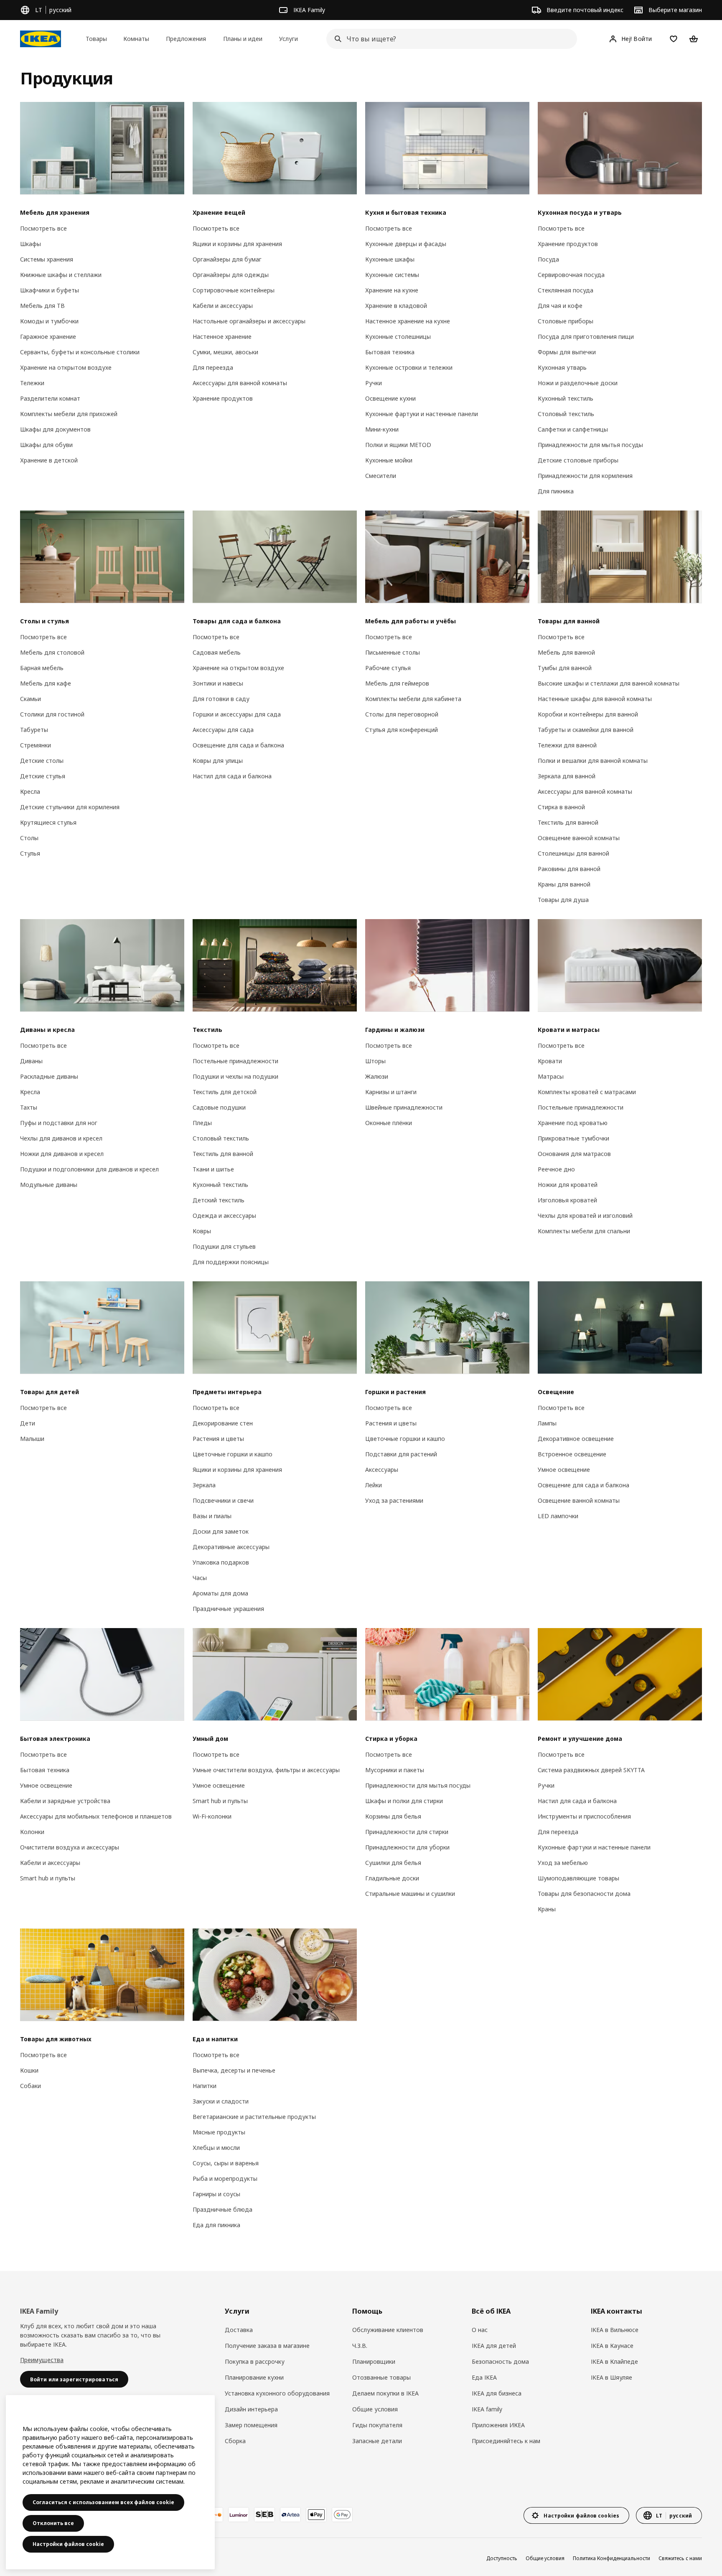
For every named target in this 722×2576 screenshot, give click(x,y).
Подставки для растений (401, 1454)
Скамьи (31, 699)
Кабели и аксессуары (223, 306)
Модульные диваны (49, 1185)
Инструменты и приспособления (584, 1816)
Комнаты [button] (136, 39)
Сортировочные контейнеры (234, 290)
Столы (29, 838)
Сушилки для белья (393, 1863)
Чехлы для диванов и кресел (61, 1138)
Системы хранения (47, 259)
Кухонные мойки (389, 460)
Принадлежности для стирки (407, 1832)
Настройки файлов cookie (68, 2544)
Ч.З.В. (360, 2346)
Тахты (29, 1107)
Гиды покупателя (377, 2425)
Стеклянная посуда (566, 290)
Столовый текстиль (566, 414)
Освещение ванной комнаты (579, 838)
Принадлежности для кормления (585, 476)
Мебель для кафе (46, 683)
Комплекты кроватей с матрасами (587, 1092)
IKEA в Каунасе (612, 2346)
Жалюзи (377, 1076)
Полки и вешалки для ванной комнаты (593, 761)
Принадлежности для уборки (407, 1847)
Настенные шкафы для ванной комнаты (595, 699)
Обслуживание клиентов (388, 2330)
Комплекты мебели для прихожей (69, 414)
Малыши (32, 1439)
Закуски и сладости (221, 2101)
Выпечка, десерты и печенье (234, 2070)
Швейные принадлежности (404, 1107)
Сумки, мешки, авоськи (225, 352)
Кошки (29, 2070)
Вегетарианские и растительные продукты (254, 2117)
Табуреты (34, 730)
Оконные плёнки (389, 1123)
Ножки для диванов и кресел (62, 1154)
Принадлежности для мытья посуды (590, 445)
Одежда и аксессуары (224, 1216)
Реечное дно (556, 1169)
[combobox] (449, 39)
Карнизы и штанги (391, 1092)
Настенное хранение (222, 337)
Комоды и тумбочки (49, 321)
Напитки (205, 2086)
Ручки (374, 383)
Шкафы (31, 244)
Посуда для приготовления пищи (586, 337)
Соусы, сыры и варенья (226, 2163)
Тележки (32, 383)
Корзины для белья (393, 1816)
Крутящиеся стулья (48, 822)
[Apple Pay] (316, 2515)
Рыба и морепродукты (225, 2178)
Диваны (31, 1061)
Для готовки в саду (221, 699)
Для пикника (556, 491)
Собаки (31, 2086)
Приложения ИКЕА (498, 2425)
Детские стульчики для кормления (70, 807)
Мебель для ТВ (42, 306)
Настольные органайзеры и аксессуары (249, 321)
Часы (200, 1578)
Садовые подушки (219, 1107)
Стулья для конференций (402, 730)
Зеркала (204, 1485)
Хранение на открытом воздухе (66, 367)
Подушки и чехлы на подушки (235, 1076)
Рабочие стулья (388, 668)
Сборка (235, 2441)
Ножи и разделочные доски (578, 383)
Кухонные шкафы (390, 259)
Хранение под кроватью (573, 1123)
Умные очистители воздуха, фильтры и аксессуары (266, 1770)
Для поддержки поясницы (231, 1262)
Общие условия (375, 2409)
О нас (480, 2330)
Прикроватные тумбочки (573, 1138)
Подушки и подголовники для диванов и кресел (89, 1169)
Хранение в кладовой (396, 306)
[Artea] (290, 2515)
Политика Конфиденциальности (611, 2558)
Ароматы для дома (220, 1593)
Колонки (32, 1832)
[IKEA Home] (41, 39)
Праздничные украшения (228, 1609)
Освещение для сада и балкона (238, 745)
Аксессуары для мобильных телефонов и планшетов (96, 1816)
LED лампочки (558, 1516)
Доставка (239, 2330)
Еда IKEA (484, 2377)
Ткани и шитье (213, 1169)
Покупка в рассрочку (255, 2361)
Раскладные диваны (49, 1076)
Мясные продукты (219, 2132)
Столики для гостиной (52, 714)
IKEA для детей (494, 2346)
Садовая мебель (217, 652)
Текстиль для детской (225, 1092)
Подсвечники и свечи (223, 1500)
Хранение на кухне (392, 290)
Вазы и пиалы (212, 1516)
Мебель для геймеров (397, 683)
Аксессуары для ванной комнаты (240, 383)
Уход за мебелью (563, 1863)
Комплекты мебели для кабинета (413, 699)
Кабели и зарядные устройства (65, 1801)
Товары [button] (96, 39)
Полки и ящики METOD (398, 445)
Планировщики (374, 2361)
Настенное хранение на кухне (408, 321)
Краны (547, 1909)
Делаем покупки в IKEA (385, 2393)
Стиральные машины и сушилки (410, 1894)
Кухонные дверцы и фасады (406, 244)
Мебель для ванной (566, 652)
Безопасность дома (500, 2361)
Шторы (375, 1061)
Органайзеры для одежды (231, 275)
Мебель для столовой (52, 652)
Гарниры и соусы (216, 2194)
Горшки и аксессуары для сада (237, 714)
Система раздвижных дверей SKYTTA (591, 1770)
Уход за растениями (394, 1500)
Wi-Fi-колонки (212, 1816)
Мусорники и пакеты (395, 1770)
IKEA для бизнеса (497, 2393)
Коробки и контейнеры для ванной (588, 714)
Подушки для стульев (224, 1246)
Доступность (502, 2558)
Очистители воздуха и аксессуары (70, 1847)
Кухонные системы (392, 275)
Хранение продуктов (223, 398)
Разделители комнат (50, 398)
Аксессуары (382, 1470)
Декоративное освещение (576, 1439)
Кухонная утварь (562, 367)
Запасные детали (377, 2441)
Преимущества (42, 2360)
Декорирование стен (223, 1423)
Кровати (550, 1061)
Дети (28, 1423)
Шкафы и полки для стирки (404, 1801)
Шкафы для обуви (46, 445)
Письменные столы (393, 652)
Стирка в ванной (561, 807)
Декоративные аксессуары (231, 1547)
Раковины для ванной (569, 869)
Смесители (381, 476)
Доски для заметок (221, 1531)
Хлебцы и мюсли (216, 2148)
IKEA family (487, 2409)
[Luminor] (239, 2515)
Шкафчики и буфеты (50, 290)
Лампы (547, 1423)
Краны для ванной (564, 884)
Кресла (30, 791)
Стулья (30, 853)
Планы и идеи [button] (243, 39)
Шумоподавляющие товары (578, 1878)
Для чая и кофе (560, 306)
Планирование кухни (254, 2377)
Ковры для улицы (218, 761)
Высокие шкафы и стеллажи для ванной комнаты (609, 683)
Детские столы (42, 761)
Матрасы (551, 1076)
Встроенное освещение (572, 1454)
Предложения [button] (186, 39)
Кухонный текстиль (566, 398)
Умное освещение (564, 1470)
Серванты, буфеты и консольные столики (80, 352)
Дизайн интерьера (251, 2409)
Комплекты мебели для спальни (584, 1231)
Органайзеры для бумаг (227, 259)
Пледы (202, 1123)
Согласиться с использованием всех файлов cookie (103, 2502)
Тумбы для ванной (565, 668)
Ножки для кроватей (568, 1185)
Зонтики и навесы (218, 683)
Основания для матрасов (574, 1154)
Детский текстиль (219, 1200)
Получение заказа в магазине (267, 2346)
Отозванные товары (381, 2377)
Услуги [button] (289, 39)
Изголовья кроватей (567, 1200)
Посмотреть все (43, 228)
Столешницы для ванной (573, 853)
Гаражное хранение (48, 337)
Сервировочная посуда (571, 275)
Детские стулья (43, 776)
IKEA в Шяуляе (611, 2377)
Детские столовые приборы (578, 460)
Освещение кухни (390, 398)
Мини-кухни (382, 429)
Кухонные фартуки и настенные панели (422, 414)
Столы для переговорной (402, 714)
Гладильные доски (392, 1878)
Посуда (548, 259)
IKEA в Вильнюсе (615, 2330)
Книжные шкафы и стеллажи (61, 275)
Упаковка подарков (221, 1562)
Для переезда (213, 367)
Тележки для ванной (567, 745)
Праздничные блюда (222, 2209)
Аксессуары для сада (223, 730)
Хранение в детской (49, 460)
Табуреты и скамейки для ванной (586, 730)
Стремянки (36, 745)
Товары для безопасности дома (584, 1894)
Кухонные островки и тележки (409, 367)
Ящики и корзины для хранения (237, 244)
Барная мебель (42, 668)
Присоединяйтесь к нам (506, 2441)
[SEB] (264, 2515)
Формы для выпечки (567, 352)
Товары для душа (563, 900)
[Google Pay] (342, 2515)
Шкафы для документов (55, 429)
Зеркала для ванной (567, 776)
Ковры (202, 1231)
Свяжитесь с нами (680, 2558)
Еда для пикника (216, 2225)
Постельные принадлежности (235, 1061)
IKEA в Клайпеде (614, 2361)
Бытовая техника (390, 352)
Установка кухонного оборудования (277, 2393)
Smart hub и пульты (48, 1878)
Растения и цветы (218, 1439)
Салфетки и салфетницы (573, 429)
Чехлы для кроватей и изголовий (585, 1216)
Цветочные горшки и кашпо (233, 1454)
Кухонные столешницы (398, 337)
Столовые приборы (566, 321)
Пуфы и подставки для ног (59, 1123)
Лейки (374, 1485)
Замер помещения (251, 2425)
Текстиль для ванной (568, 822)
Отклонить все (53, 2523)
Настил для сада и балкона (232, 776)
